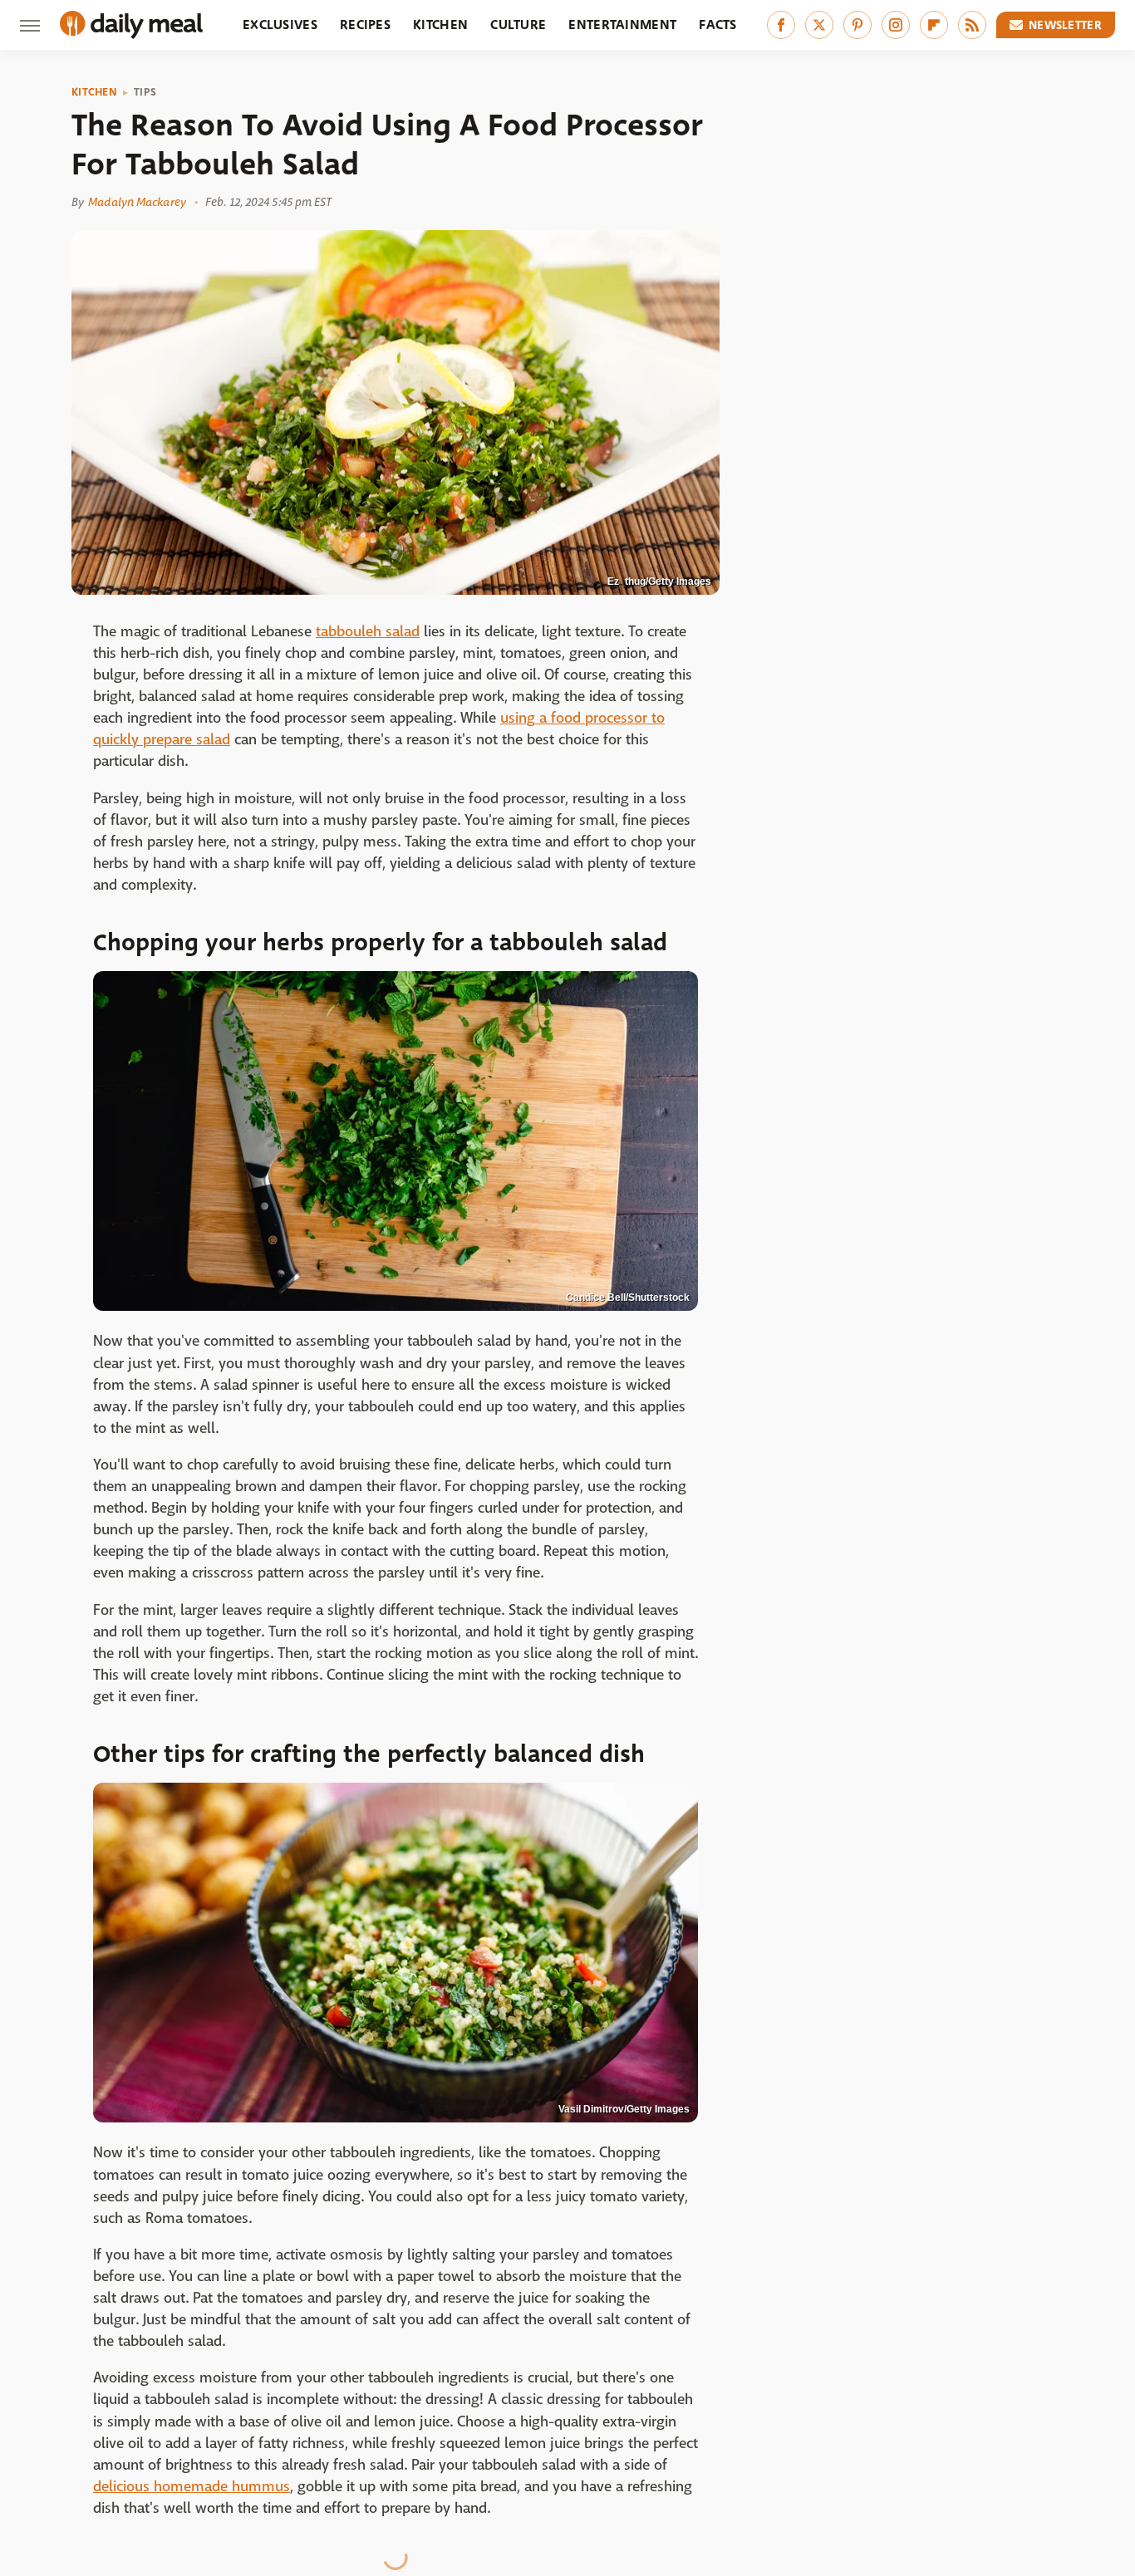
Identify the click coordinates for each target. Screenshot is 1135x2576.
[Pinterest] (857, 25)
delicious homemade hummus (192, 2487)
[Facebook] (781, 25)
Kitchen (440, 25)
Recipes (365, 25)
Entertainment (622, 25)
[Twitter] (819, 25)
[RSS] (972, 25)
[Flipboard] (934, 25)
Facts (718, 25)
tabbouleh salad (368, 632)
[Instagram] (896, 25)
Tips (145, 92)
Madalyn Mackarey (137, 202)
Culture (518, 25)
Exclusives (280, 25)
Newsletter (1065, 25)
